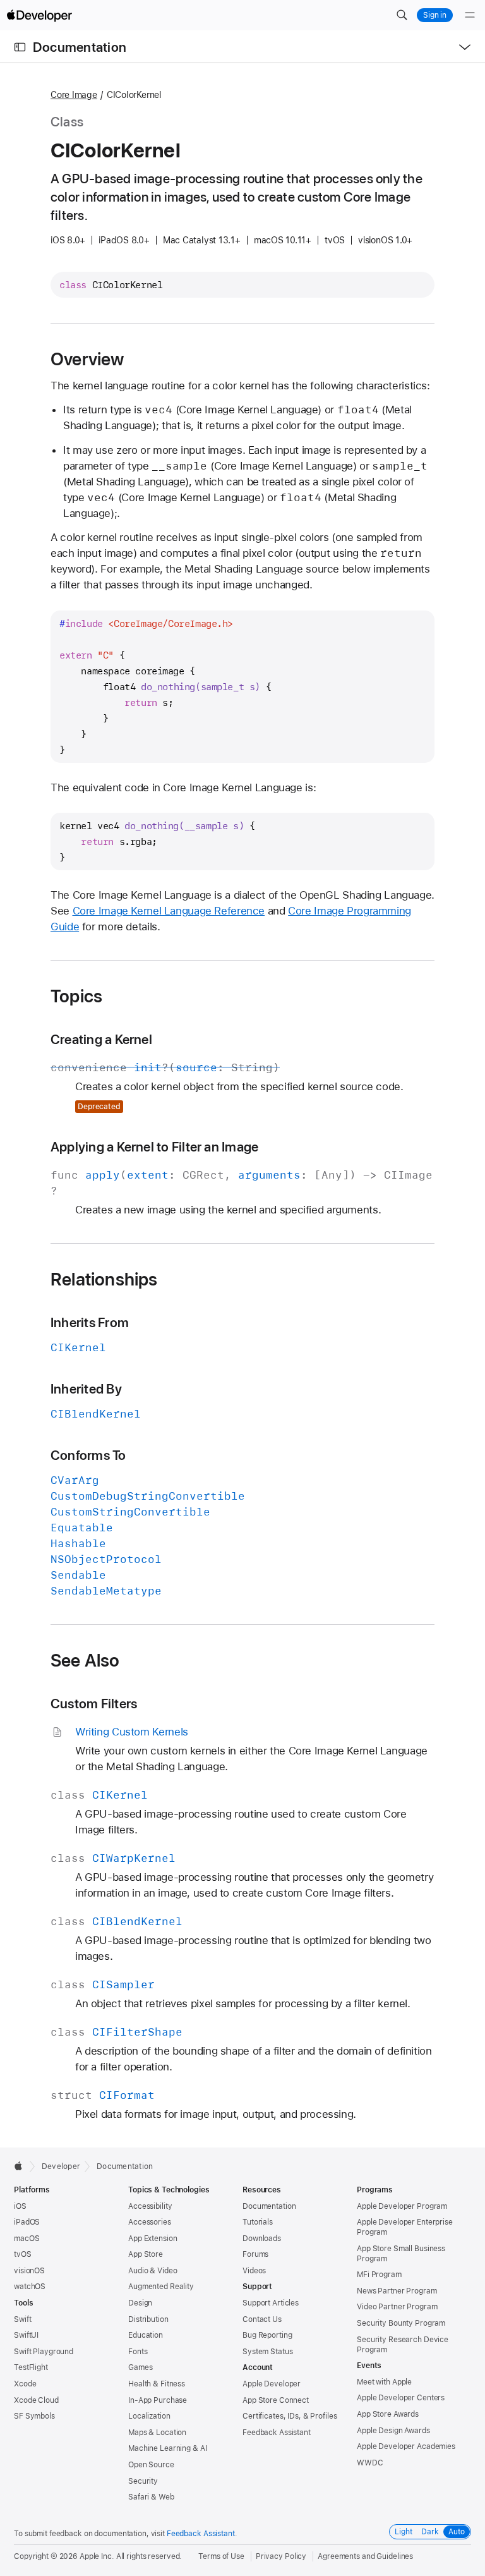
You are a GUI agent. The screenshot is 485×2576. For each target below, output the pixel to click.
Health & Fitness (157, 2384)
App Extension (153, 2239)
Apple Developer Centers (401, 2398)
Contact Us (262, 2319)
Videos (254, 2271)
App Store (146, 2254)
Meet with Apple (384, 2382)
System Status (267, 2352)
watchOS (30, 2287)
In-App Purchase (158, 2400)
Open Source (151, 2465)
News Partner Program (397, 2291)
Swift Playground (44, 2352)
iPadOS (27, 2222)
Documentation (80, 47)
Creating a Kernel (101, 1039)
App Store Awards (388, 2414)
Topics (76, 996)
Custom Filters (94, 1704)
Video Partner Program (397, 2307)
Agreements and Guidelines (365, 2556)
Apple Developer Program (402, 2206)
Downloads (262, 2239)
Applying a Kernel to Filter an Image (154, 1147)
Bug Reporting (267, 2335)
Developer (61, 2166)
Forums (255, 2254)
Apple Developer (272, 2384)
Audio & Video (153, 2271)
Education (146, 2335)
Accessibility (150, 2206)
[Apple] (22, 2166)
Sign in (435, 15)
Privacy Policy (281, 2556)
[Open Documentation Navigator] (20, 47)
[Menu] (470, 15)
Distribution (148, 2319)
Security (143, 2481)
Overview (87, 359)
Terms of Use (221, 2556)
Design (140, 2303)
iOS (20, 2206)
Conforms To (88, 1455)
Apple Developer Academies (406, 2446)
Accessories (150, 2222)
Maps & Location (157, 2433)
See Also (85, 1660)
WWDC (370, 2463)
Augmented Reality (161, 2287)
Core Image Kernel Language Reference (169, 911)
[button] (402, 15)
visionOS (29, 2271)
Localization (149, 2416)
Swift (22, 2319)
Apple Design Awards (393, 2431)
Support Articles (271, 2303)
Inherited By (86, 1389)
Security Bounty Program (401, 2323)
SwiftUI (26, 2335)
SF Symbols (34, 2416)
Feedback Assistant (277, 2433)
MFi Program (379, 2275)
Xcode (25, 2384)
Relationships (104, 1279)
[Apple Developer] (39, 15)
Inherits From (90, 1322)
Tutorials (258, 2222)
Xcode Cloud (36, 2400)
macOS (27, 2239)
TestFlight (31, 2367)
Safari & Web (151, 2497)
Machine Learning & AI (167, 2448)
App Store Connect (276, 2400)
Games (140, 2367)
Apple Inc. (97, 2556)
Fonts (138, 2352)
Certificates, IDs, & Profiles (290, 2416)
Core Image (74, 95)
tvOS (23, 2254)
